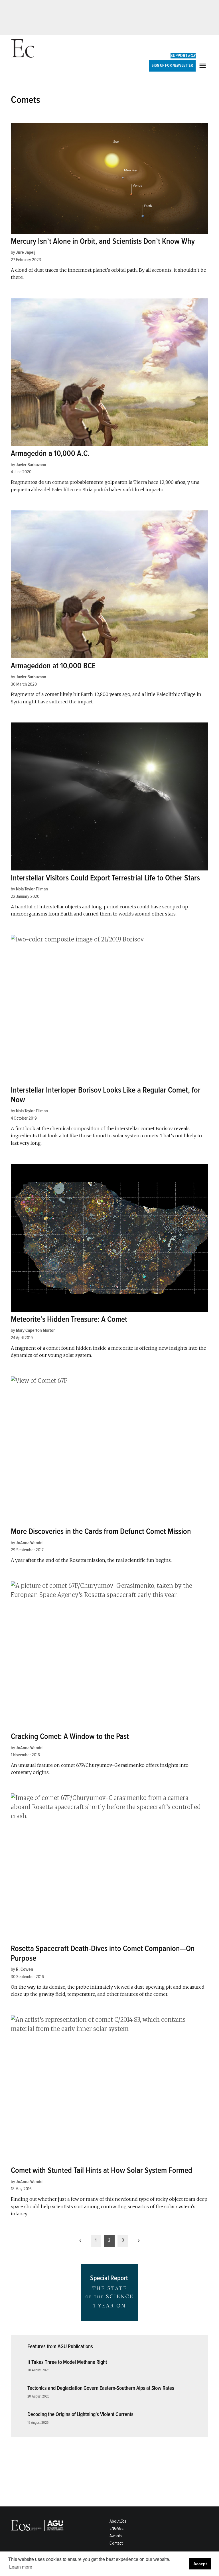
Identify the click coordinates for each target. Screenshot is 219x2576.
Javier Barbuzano (31, 465)
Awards (116, 2536)
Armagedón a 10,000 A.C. (50, 453)
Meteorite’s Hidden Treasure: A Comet (69, 1319)
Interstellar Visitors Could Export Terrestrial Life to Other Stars (105, 878)
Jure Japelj (26, 252)
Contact (116, 2543)
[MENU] (203, 66)
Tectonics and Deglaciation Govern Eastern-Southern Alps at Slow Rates (101, 2388)
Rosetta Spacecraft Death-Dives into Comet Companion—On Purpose (103, 1953)
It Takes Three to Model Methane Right (67, 2362)
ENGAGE (116, 2528)
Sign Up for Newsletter (172, 65)
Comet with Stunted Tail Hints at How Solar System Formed (102, 2170)
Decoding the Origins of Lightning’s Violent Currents (80, 2414)
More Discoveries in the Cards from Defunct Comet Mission (101, 1531)
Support (183, 56)
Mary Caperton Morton (36, 1330)
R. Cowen (25, 1969)
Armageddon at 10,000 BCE (53, 666)
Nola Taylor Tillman (32, 889)
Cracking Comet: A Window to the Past (70, 1736)
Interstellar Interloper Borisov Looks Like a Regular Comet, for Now (106, 1095)
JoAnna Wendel (30, 1543)
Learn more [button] (21, 2567)
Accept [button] (200, 2564)
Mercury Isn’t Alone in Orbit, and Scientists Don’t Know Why (103, 241)
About (118, 2521)
